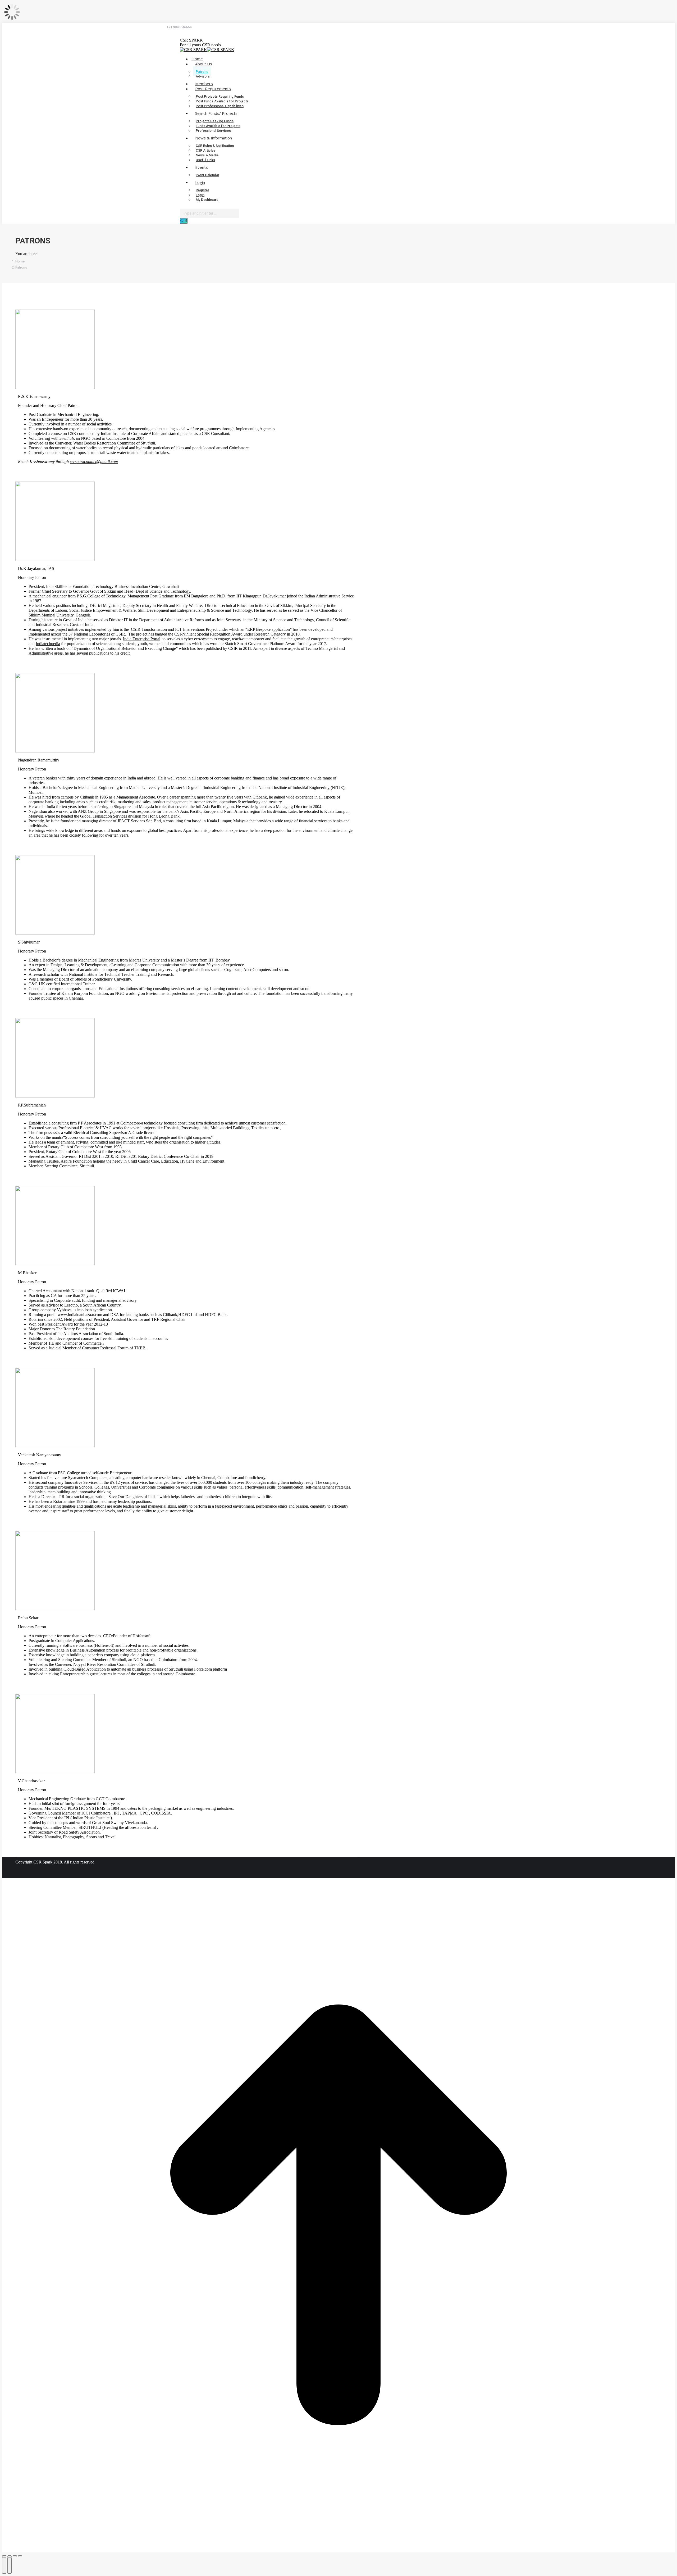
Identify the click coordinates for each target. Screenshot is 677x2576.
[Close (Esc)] (4, 2556)
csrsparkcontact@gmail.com (94, 462)
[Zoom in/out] (20, 2556)
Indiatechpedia (48, 644)
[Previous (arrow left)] (4, 2565)
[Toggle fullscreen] (15, 2556)
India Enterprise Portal (142, 639)
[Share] (10, 2556)
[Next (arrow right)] (10, 2565)
